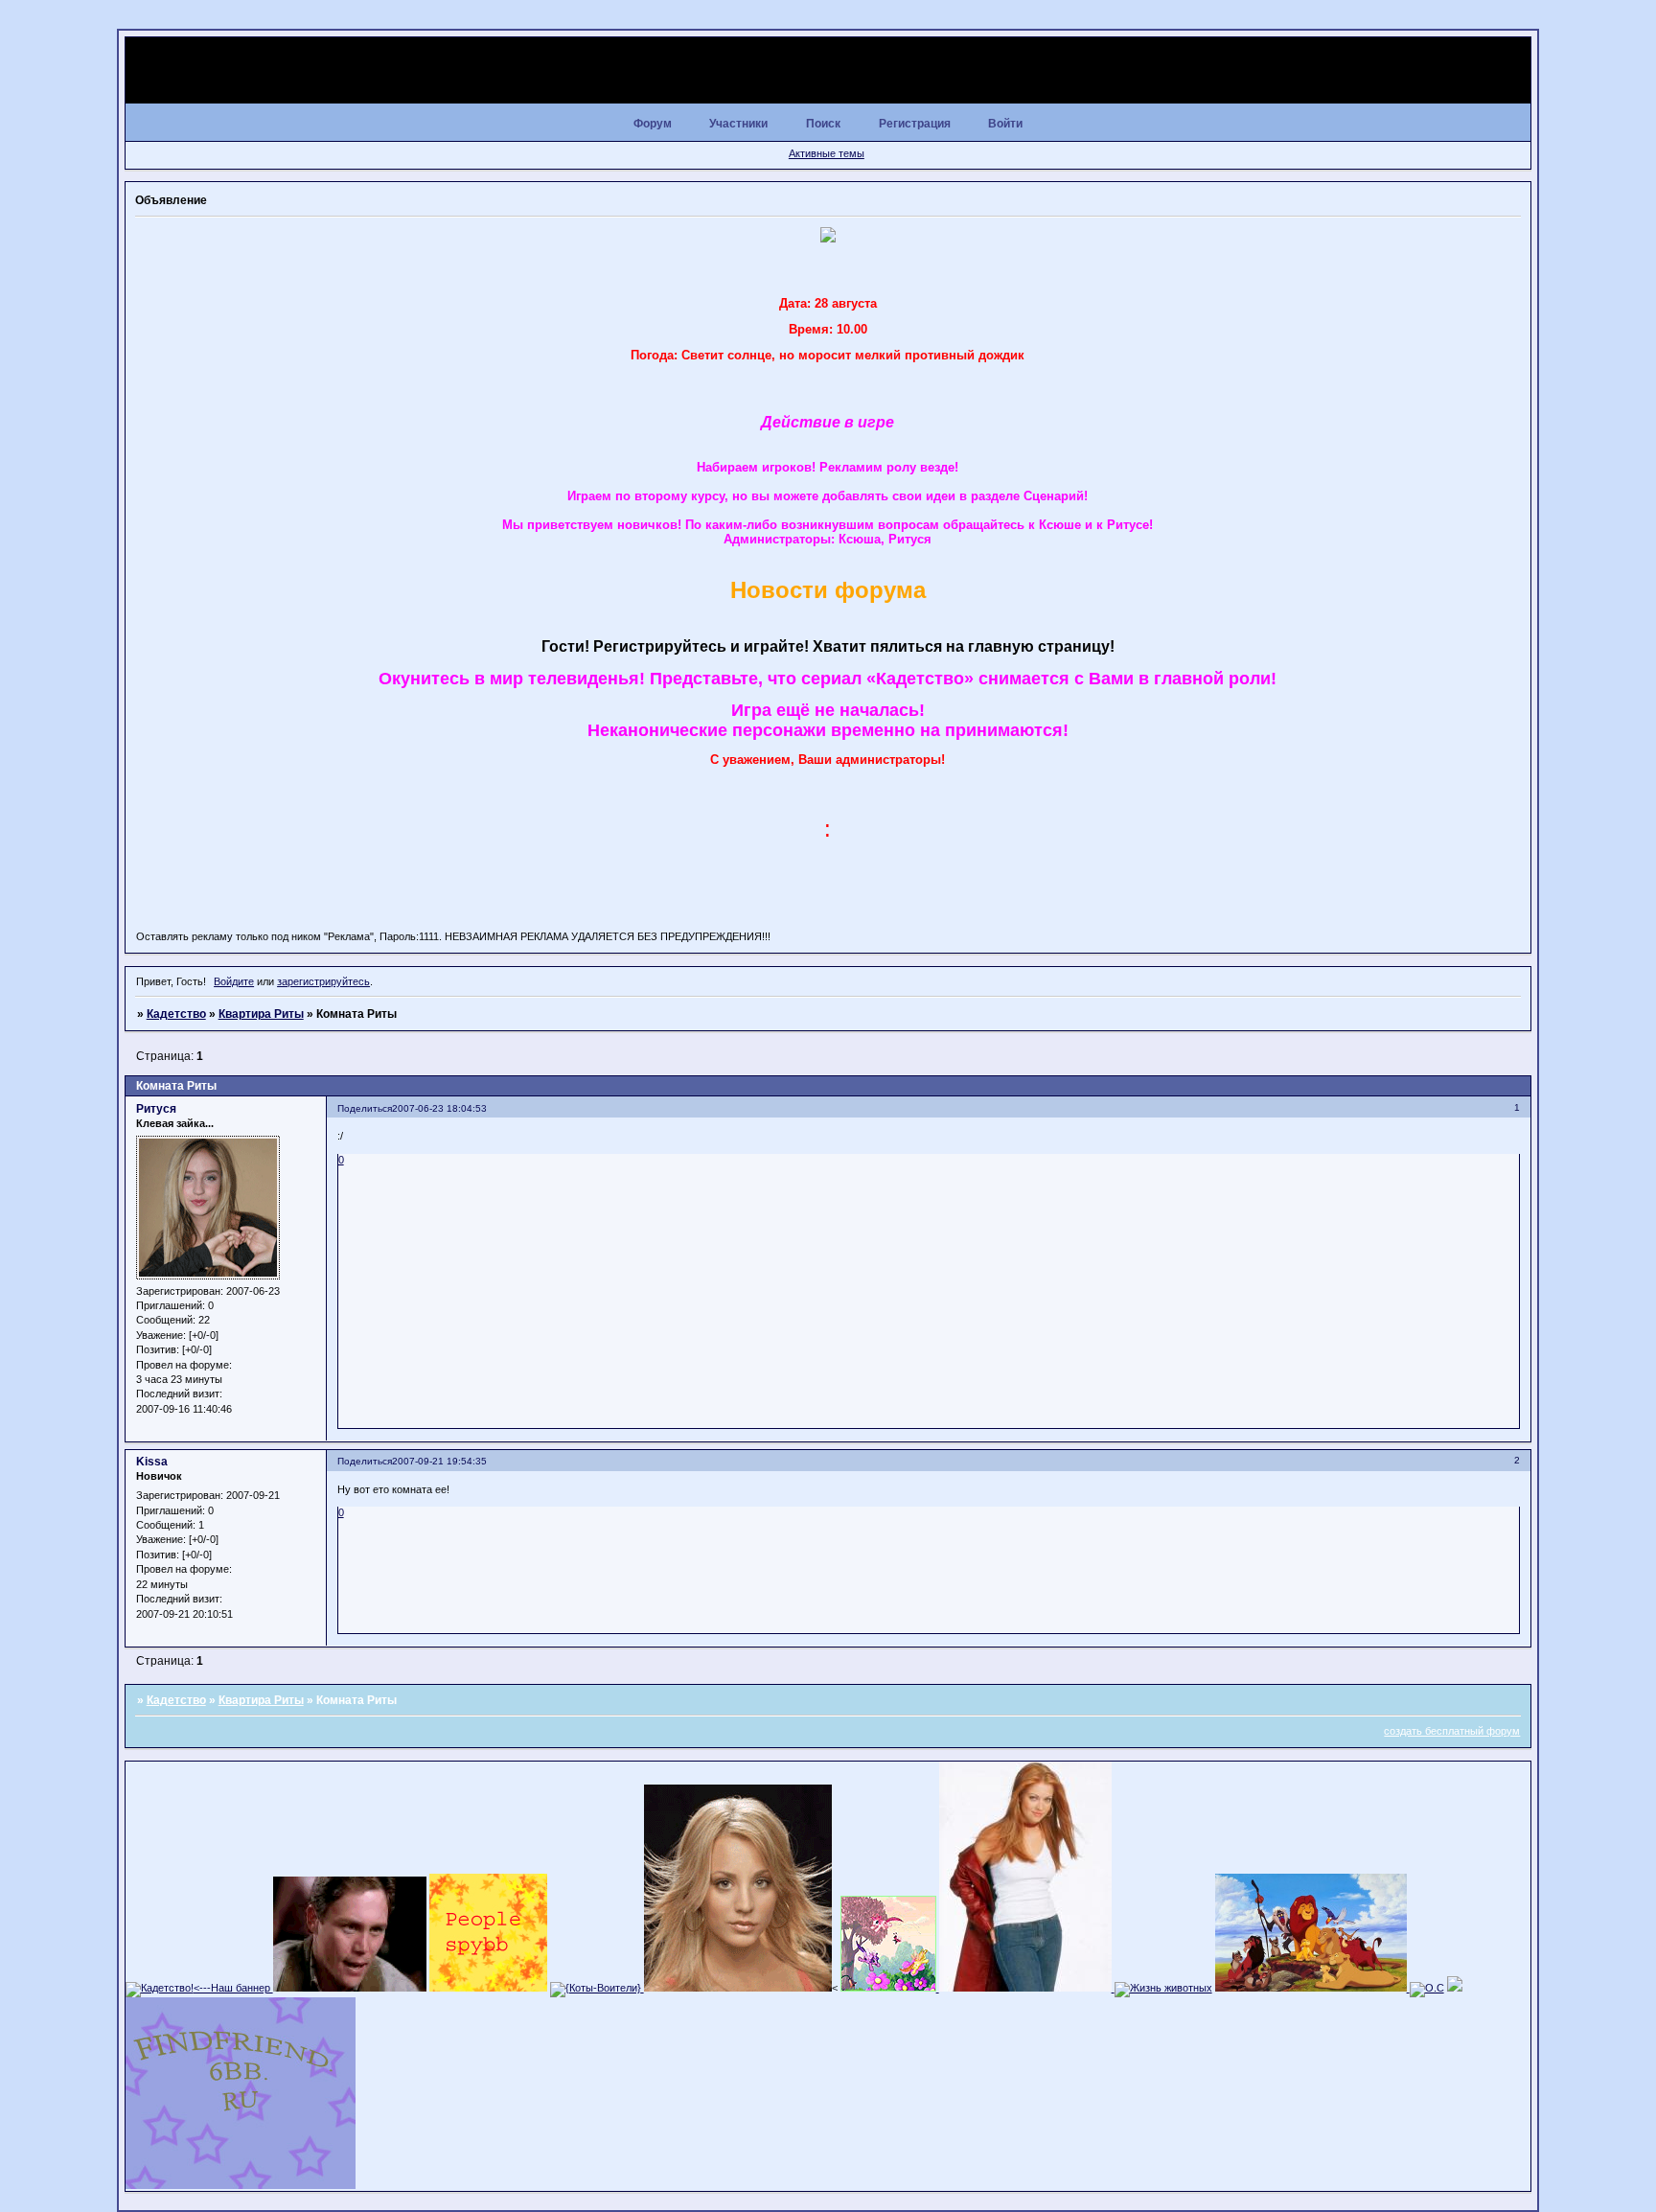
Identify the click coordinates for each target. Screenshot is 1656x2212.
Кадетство (176, 1014)
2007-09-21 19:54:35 (439, 1461)
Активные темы (827, 153)
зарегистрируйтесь (323, 981)
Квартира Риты (261, 1014)
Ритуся (156, 1109)
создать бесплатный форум (1452, 1731)
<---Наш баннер (233, 1988)
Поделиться (365, 1108)
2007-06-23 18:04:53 (439, 1108)
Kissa (152, 1462)
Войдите (234, 981)
